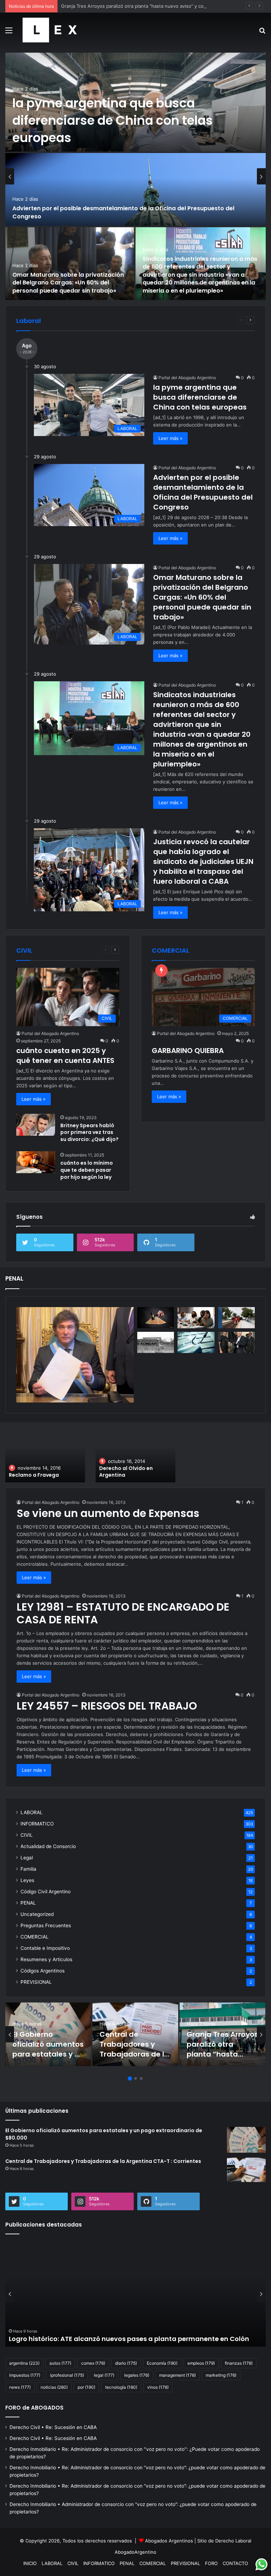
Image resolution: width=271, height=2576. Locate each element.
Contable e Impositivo (45, 1948)
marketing (221, 2375)
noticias (54, 2387)
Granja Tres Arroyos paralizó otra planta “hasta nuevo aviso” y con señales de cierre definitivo (164, 6)
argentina (24, 2363)
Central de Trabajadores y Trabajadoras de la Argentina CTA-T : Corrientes (134, 2054)
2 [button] (135, 2078)
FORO (211, 2563)
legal (104, 2375)
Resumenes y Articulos (46, 1959)
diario (126, 2363)
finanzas (239, 2363)
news (20, 2387)
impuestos (25, 2375)
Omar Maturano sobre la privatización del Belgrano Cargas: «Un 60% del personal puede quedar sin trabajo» (68, 283)
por (86, 2387)
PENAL (28, 1903)
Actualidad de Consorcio (48, 1846)
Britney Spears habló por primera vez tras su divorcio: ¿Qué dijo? (89, 1132)
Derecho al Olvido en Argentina (126, 1472)
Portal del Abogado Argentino (187, 378)
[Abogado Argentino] (50, 30)
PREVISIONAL (36, 1982)
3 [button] (141, 2078)
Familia (28, 1869)
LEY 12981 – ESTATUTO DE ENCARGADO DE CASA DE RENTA (123, 1613)
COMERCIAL (35, 1937)
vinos (158, 2387)
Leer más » (170, 438)
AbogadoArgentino (135, 2552)
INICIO (30, 2563)
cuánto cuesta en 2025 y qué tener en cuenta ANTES (65, 1055)
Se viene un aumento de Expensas (108, 1513)
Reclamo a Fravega (34, 1475)
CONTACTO (235, 2563)
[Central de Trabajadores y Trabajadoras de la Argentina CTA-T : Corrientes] (246, 2170)
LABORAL (32, 1812)
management (177, 2375)
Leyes (27, 1880)
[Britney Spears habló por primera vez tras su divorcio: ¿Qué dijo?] (36, 1125)
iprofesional (67, 2375)
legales (137, 2375)
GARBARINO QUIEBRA (188, 1051)
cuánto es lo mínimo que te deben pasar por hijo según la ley (87, 1170)
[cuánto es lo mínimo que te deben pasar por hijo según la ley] (36, 1162)
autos (60, 2363)
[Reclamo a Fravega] (45, 1455)
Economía (162, 2363)
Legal (27, 1858)
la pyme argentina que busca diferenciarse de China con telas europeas (113, 120)
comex (93, 2363)
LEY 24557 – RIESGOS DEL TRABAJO (107, 1706)
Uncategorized (37, 1914)
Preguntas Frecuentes (46, 1925)
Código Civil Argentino (46, 1892)
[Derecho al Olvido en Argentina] (135, 1455)
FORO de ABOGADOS (34, 2408)
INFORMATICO (37, 1824)
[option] (135, 176)
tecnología (121, 2387)
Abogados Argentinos (169, 2541)
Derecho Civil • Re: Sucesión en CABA (53, 2427)
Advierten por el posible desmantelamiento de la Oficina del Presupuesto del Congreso (123, 212)
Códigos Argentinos (43, 1971)
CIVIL (27, 1835)
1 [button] (130, 2078)
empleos (201, 2363)
